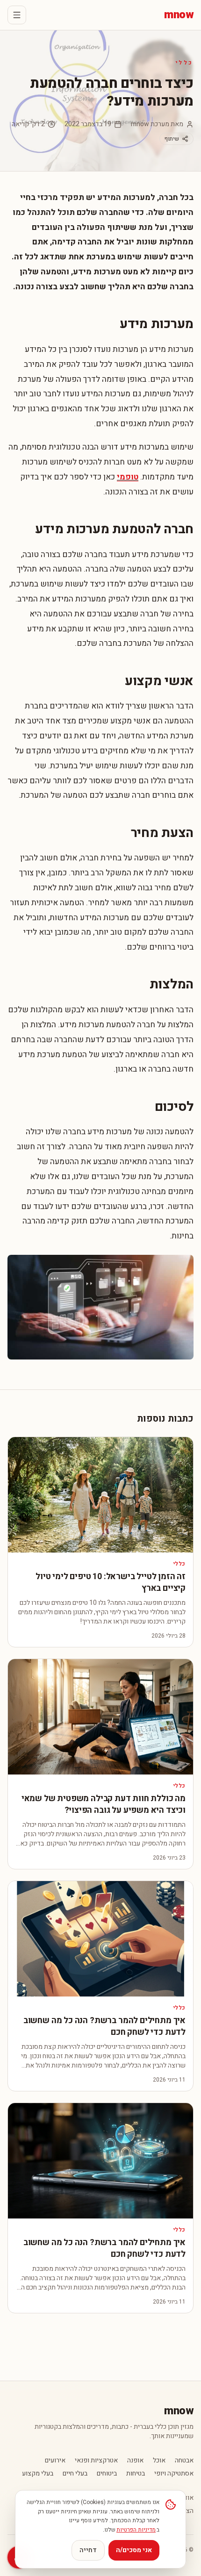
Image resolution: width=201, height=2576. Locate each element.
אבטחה (184, 2461)
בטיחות (136, 2474)
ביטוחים (107, 2474)
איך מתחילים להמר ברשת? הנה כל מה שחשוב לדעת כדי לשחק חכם (104, 2026)
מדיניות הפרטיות (136, 2530)
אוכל (159, 2461)
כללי (185, 63)
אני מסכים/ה (134, 2550)
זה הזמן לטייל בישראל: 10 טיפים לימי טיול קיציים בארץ (111, 1582)
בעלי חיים (75, 2474)
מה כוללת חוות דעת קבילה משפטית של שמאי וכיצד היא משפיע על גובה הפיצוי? (104, 1804)
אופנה (135, 2461)
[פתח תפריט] (17, 15)
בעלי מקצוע (38, 2474)
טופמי (128, 477)
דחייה (88, 2550)
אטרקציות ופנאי (96, 2461)
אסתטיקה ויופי (174, 2474)
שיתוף (172, 139)
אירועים (55, 2461)
